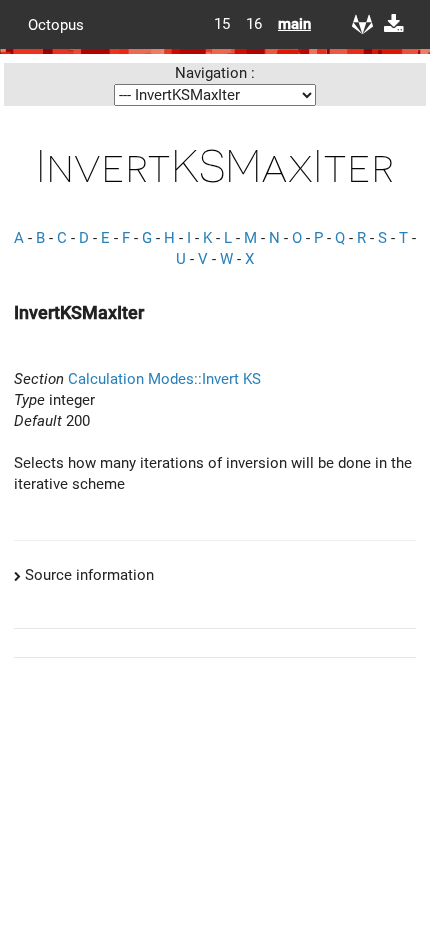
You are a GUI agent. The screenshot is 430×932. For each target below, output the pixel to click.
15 (222, 24)
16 (254, 24)
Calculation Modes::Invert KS (164, 379)
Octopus (56, 24)
